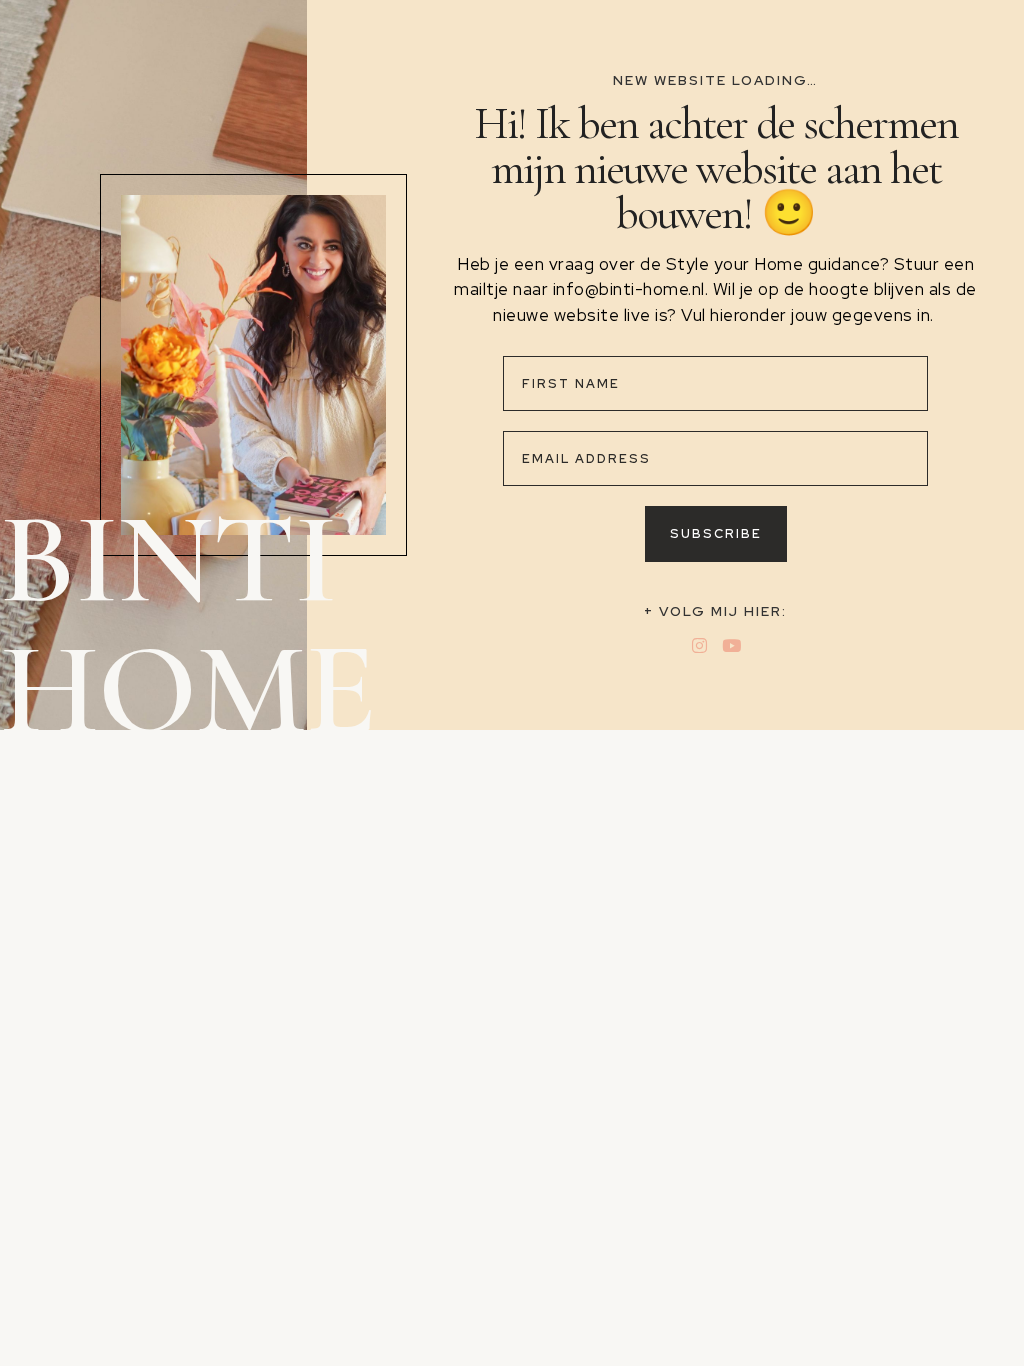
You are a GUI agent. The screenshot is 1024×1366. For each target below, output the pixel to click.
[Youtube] (731, 645)
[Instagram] (699, 645)
